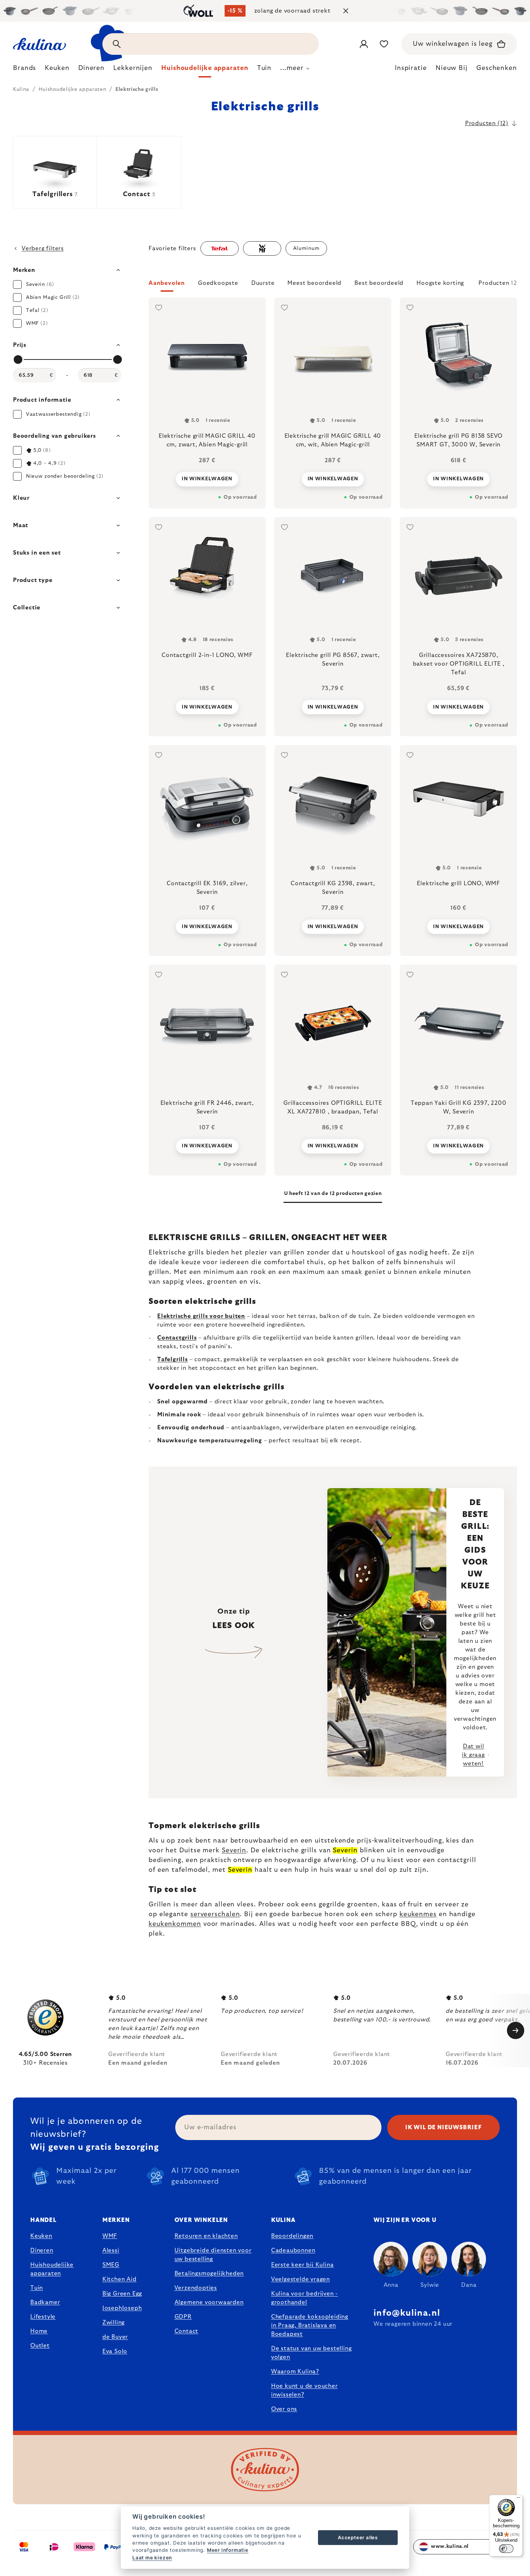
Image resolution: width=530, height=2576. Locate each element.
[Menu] (518, 2499)
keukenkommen (175, 1924)
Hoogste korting (440, 283)
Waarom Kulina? (295, 2372)
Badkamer (45, 2302)
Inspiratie (411, 68)
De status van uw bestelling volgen (312, 2353)
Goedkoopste (218, 283)
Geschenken (497, 68)
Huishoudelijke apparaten (52, 2269)
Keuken (41, 2236)
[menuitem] (25, 70)
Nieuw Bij (452, 68)
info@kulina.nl (407, 2313)
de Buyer (115, 2337)
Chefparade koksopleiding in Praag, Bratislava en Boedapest (310, 2325)
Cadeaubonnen (293, 2250)
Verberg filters (43, 248)
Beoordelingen (292, 2236)
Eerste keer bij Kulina (302, 2265)
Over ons (284, 2409)
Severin (234, 1851)
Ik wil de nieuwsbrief (443, 2127)
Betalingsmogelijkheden (209, 2273)
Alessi (111, 2250)
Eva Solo (115, 2351)
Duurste (263, 283)
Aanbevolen (167, 283)
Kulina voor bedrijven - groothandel (304, 2298)
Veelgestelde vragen (301, 2279)
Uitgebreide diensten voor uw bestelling (213, 2255)
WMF (110, 2236)
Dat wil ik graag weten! (473, 1755)
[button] (333, 285)
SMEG (111, 2265)
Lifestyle (43, 2317)
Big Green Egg (122, 2294)
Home (39, 2331)
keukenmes (418, 1914)
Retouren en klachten (206, 2236)
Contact (187, 2331)
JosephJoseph (122, 2308)
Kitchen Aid (120, 2279)
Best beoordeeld (379, 283)
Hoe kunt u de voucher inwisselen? (304, 2390)
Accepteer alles (358, 2537)
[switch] (506, 2549)
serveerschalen (215, 1914)
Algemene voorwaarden (209, 2302)
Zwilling (114, 2323)
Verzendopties (196, 2288)
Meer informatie (228, 2550)
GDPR (183, 2317)
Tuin (37, 2288)
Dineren (42, 2250)
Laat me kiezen (152, 2558)
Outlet (40, 2346)
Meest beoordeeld (314, 283)
